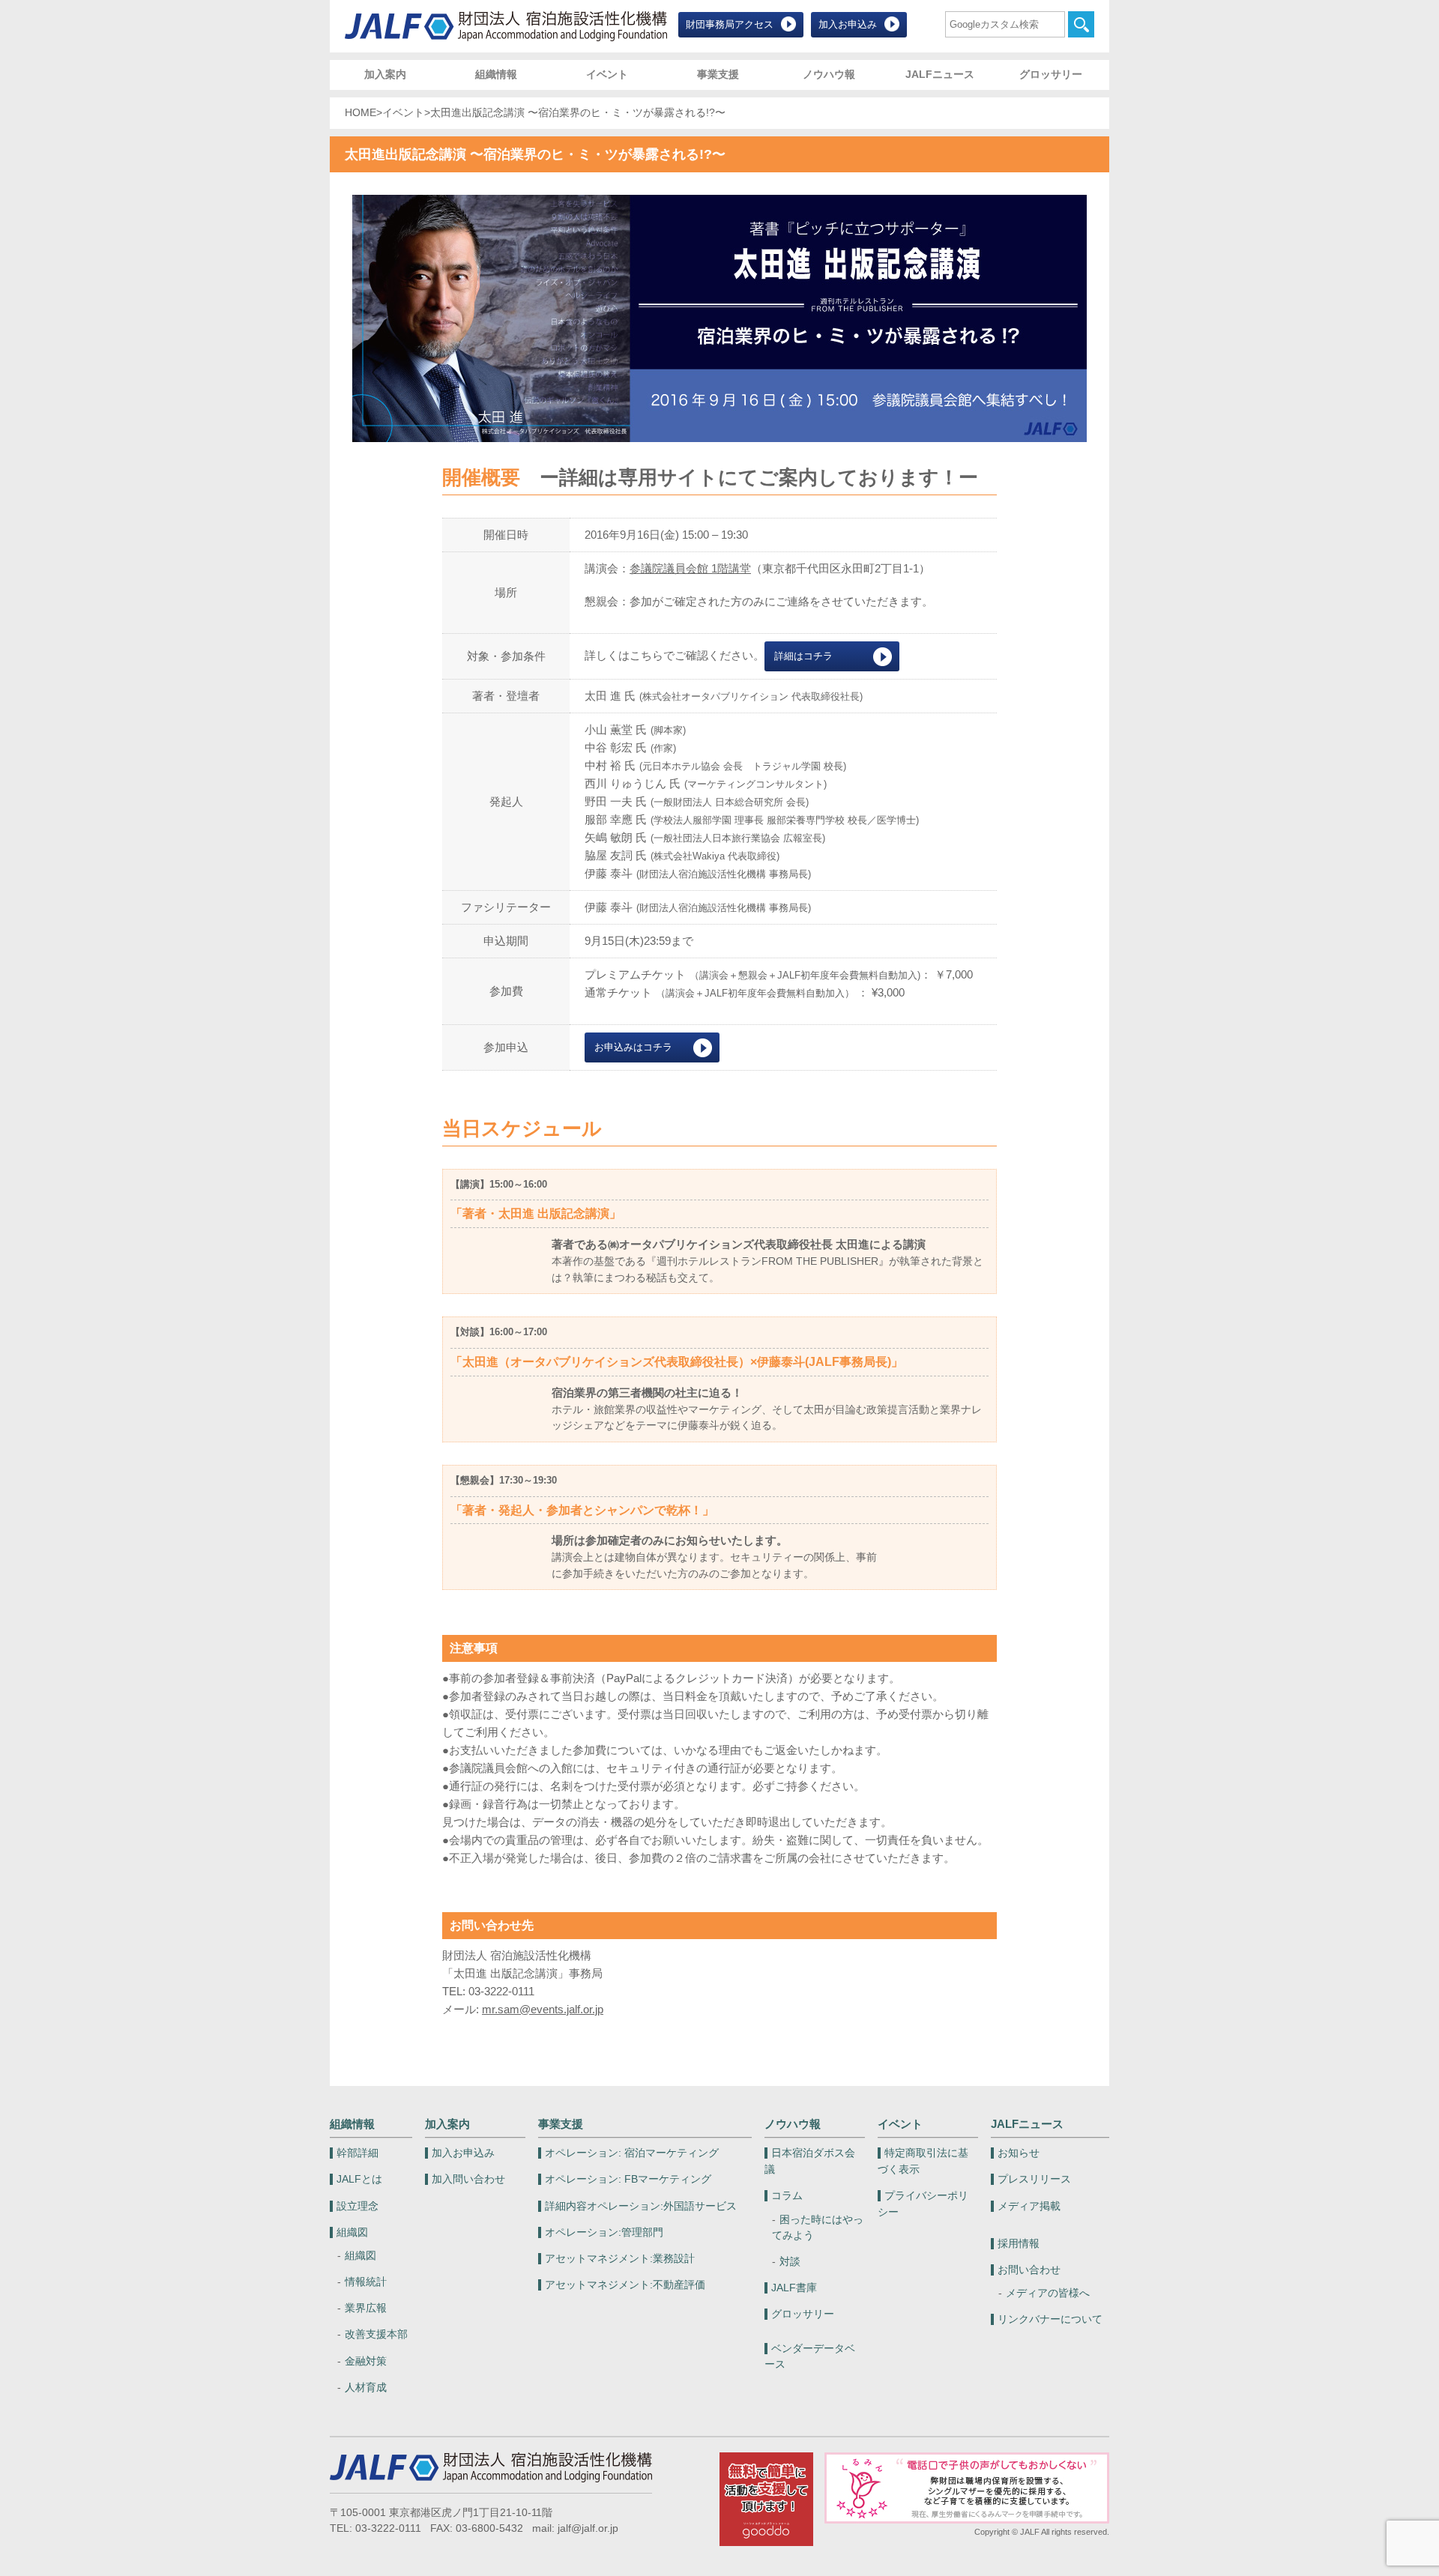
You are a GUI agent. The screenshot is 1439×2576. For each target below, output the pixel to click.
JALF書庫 (794, 2288)
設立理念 (358, 2206)
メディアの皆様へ (1048, 2293)
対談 (790, 2262)
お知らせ (1019, 2153)
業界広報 (366, 2308)
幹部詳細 (358, 2153)
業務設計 (620, 2259)
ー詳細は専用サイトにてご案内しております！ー (759, 477)
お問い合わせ (1029, 2270)
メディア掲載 (1029, 2206)
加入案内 (385, 75)
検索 (1081, 24)
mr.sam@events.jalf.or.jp (543, 2009)
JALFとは (359, 2179)
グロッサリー (1051, 75)
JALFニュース (940, 75)
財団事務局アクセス (730, 24)
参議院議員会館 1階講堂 (690, 568)
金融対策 (366, 2361)
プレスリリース (1034, 2179)
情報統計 (366, 2282)
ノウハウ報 (829, 75)
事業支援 (718, 75)
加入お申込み (848, 24)
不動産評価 (625, 2285)
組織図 (352, 2232)
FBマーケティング (628, 2179)
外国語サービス (641, 2206)
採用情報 (1019, 2244)
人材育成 (366, 2388)
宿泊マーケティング (632, 2153)
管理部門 (604, 2232)
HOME (360, 113)
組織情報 (496, 75)
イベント (607, 75)
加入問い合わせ (468, 2179)
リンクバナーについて (1050, 2319)
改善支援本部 (376, 2334)
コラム (787, 2196)
